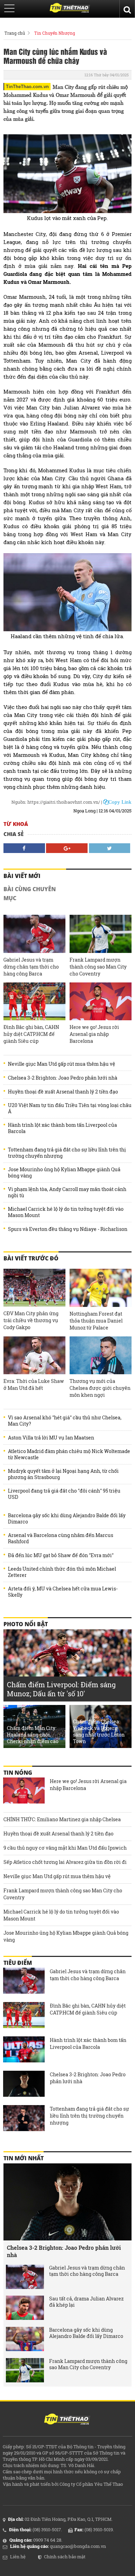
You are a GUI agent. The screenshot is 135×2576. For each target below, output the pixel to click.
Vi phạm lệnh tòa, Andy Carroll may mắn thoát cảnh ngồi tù (67, 1192)
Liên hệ (18, 2557)
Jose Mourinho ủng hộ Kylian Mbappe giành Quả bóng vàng (64, 1173)
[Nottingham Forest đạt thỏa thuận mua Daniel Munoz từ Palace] (101, 1288)
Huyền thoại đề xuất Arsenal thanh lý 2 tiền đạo (63, 1092)
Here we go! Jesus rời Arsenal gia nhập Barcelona (94, 1034)
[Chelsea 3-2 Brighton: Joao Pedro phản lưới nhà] (24, 2085)
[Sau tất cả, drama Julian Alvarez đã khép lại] (25, 2308)
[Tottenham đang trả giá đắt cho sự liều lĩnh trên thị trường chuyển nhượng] (24, 2119)
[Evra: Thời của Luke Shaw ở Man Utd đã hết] (34, 1355)
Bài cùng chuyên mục (30, 894)
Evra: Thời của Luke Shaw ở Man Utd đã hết (34, 1384)
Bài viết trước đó (31, 1258)
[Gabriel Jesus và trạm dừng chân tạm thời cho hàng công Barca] (34, 934)
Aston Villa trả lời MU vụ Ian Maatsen (51, 1438)
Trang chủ (15, 33)
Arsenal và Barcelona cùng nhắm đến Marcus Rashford (61, 1538)
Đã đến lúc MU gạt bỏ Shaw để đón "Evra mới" (61, 1555)
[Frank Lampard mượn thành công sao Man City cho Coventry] (101, 934)
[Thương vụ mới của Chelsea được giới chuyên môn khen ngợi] (101, 1355)
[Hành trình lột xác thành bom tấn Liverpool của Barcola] (24, 2050)
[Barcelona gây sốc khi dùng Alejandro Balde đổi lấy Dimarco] (25, 2339)
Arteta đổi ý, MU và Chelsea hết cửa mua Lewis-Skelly (63, 1592)
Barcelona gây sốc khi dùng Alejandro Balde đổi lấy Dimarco (67, 1519)
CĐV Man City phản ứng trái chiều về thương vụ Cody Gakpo (31, 1320)
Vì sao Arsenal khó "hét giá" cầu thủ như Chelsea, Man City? (65, 1421)
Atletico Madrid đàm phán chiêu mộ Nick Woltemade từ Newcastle (69, 1454)
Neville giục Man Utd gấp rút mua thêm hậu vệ (62, 1064)
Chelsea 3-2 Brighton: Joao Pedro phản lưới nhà (63, 1078)
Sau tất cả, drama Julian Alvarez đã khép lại (86, 2302)
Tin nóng (18, 1773)
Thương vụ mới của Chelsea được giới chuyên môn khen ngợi (100, 1388)
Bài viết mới (22, 876)
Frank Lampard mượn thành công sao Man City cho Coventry (98, 967)
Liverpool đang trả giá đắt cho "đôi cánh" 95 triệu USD (64, 1494)
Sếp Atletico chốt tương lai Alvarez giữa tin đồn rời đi (65, 1862)
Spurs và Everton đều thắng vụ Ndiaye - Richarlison (68, 1229)
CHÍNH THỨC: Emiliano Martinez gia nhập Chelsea (62, 1819)
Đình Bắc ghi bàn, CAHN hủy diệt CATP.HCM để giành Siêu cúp (31, 1034)
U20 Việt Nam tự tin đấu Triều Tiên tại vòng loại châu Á (70, 1108)
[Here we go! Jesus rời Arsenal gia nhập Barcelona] (101, 1001)
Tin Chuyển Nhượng (55, 33)
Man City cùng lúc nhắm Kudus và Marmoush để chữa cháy (55, 56)
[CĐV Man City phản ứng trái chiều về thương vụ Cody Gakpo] (34, 1288)
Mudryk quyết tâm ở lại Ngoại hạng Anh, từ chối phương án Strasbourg (63, 1474)
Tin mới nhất (24, 2158)
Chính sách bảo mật (65, 2557)
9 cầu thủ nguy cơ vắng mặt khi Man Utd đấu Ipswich (65, 1848)
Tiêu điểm (18, 1963)
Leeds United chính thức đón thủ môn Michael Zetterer (62, 1572)
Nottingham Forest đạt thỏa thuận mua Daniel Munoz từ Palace (96, 1321)
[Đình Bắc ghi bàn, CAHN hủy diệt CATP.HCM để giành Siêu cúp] (34, 1001)
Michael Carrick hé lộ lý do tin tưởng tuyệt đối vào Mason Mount (66, 1212)
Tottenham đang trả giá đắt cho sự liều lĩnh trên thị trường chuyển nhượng (67, 1153)
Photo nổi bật (26, 1624)
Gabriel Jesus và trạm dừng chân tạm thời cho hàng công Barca (31, 967)
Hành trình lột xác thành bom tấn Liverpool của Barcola (62, 1128)
